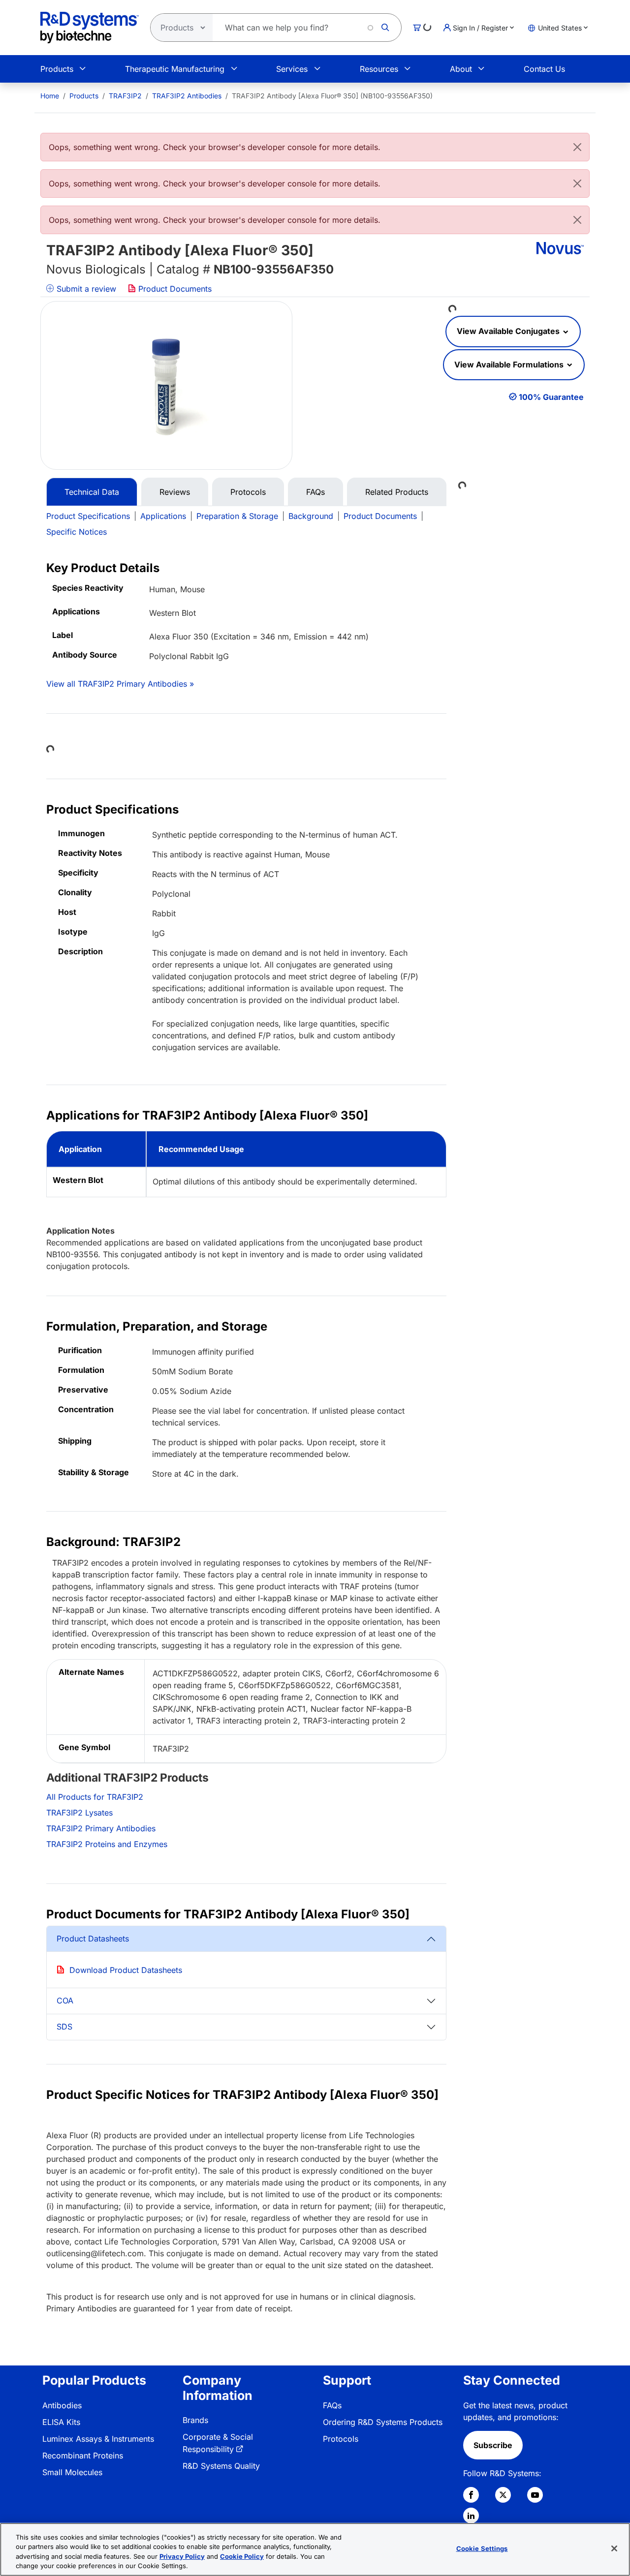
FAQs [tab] (315, 492)
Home (50, 96)
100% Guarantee (551, 397)
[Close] (577, 147)
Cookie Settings (482, 2548)
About (461, 69)
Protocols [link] (341, 2439)
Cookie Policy (242, 2556)
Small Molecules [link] (72, 2472)
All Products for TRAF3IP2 (95, 1797)
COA (65, 2000)
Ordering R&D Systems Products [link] (383, 2422)
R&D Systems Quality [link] (221, 2466)
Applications (163, 516)
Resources (379, 69)
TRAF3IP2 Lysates (79, 1813)
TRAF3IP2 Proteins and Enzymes (107, 1844)
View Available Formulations (510, 364)
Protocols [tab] (248, 492)
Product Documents (174, 289)
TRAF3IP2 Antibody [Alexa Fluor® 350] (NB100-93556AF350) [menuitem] (332, 96)
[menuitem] (50, 96)
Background (311, 516)
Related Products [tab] (397, 492)
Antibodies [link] (62, 2405)
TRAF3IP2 (125, 96)
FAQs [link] (332, 2405)
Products (57, 69)
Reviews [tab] (175, 492)
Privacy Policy (182, 2556)
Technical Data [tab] (92, 492)
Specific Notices (77, 532)
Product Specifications (88, 516)
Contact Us (544, 69)
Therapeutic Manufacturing (175, 69)
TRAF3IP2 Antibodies (187, 96)
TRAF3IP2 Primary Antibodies (101, 1828)
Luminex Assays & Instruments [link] (98, 2439)
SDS (64, 2027)
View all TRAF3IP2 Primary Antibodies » (120, 684)
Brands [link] (195, 2420)
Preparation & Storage (237, 516)
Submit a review (85, 289)
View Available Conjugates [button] (509, 331)
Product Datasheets (93, 1939)
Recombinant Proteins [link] (83, 2455)
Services (292, 69)
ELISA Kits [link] (61, 2422)
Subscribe (493, 2445)
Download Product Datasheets (126, 1970)
